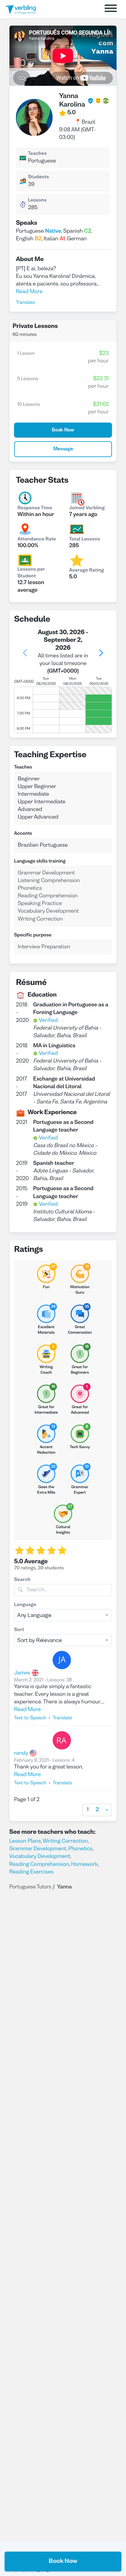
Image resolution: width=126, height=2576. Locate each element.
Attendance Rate (37, 540)
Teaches (37, 154)
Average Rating (87, 571)
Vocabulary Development (40, 1857)
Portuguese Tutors (30, 1887)
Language (25, 1605)
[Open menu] (111, 9)
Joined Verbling (87, 508)
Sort (19, 1630)
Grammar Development (38, 1849)
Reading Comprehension (39, 1864)
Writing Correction (65, 1841)
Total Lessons (85, 540)
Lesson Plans (25, 1841)
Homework (84, 1864)
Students (38, 177)
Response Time (35, 508)
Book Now (63, 2561)
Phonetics (80, 1849)
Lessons (37, 201)
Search (22, 1580)
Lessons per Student (31, 573)
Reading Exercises (31, 1872)
